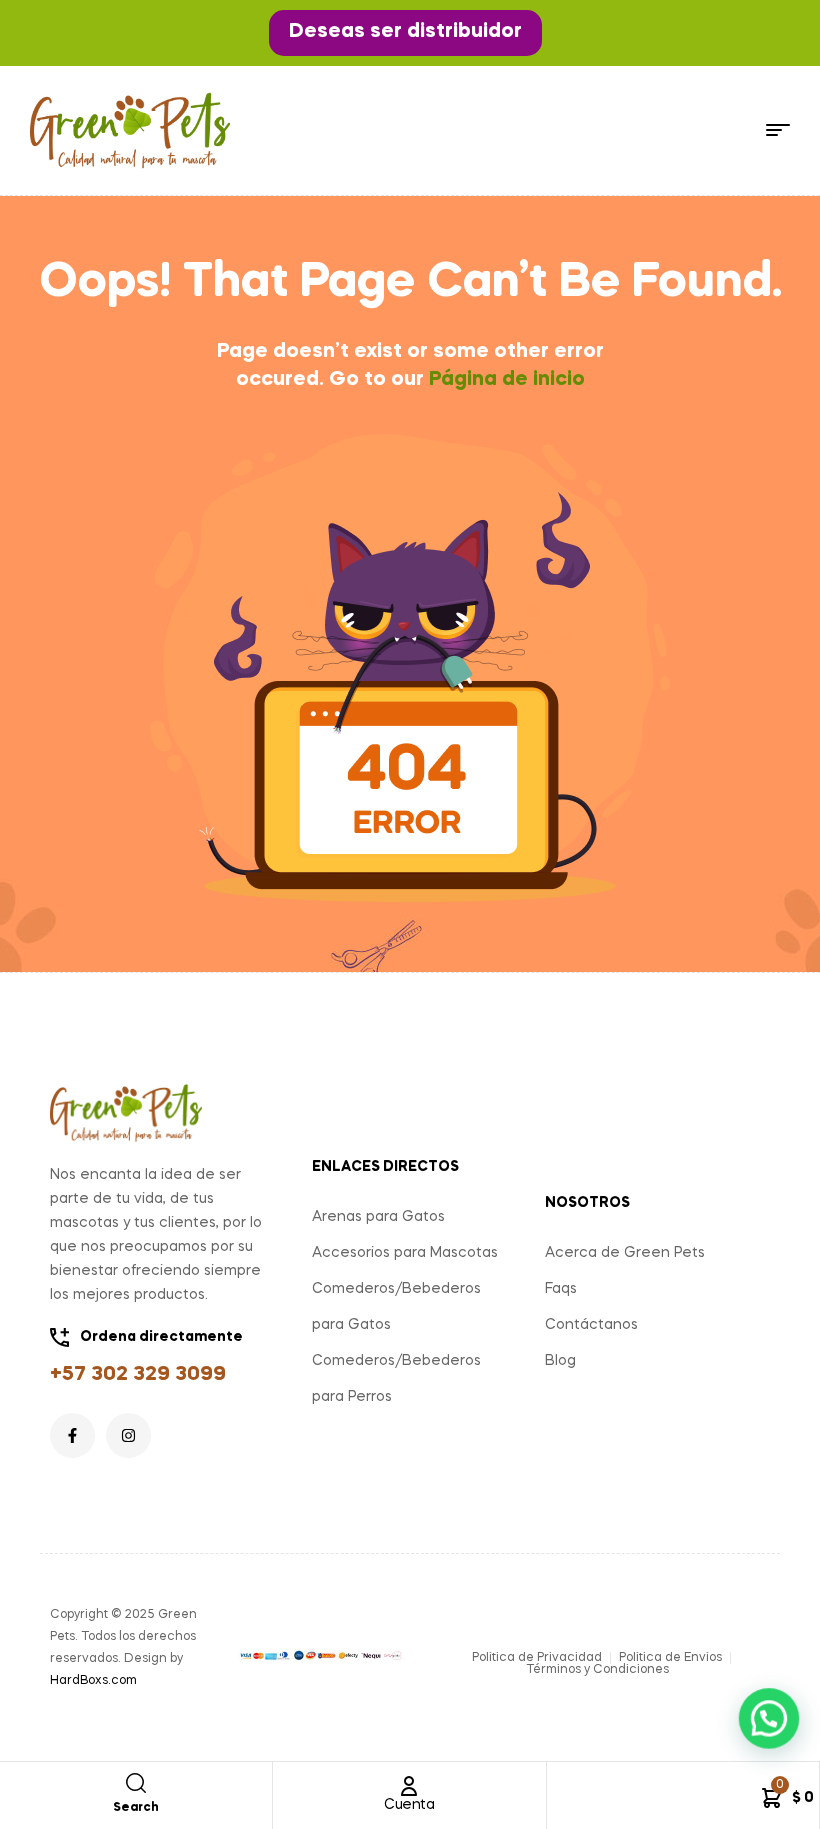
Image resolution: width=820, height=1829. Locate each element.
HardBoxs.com (93, 1681)
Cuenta (409, 1805)
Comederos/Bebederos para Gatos (396, 1307)
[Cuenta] (409, 1786)
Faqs (561, 1289)
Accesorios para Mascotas (405, 1253)
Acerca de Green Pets (625, 1253)
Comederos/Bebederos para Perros (396, 1379)
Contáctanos (591, 1325)
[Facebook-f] (72, 1435)
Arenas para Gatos (378, 1217)
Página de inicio (507, 380)
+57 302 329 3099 (138, 1375)
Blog (560, 1361)
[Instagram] (128, 1435)
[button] (405, 33)
